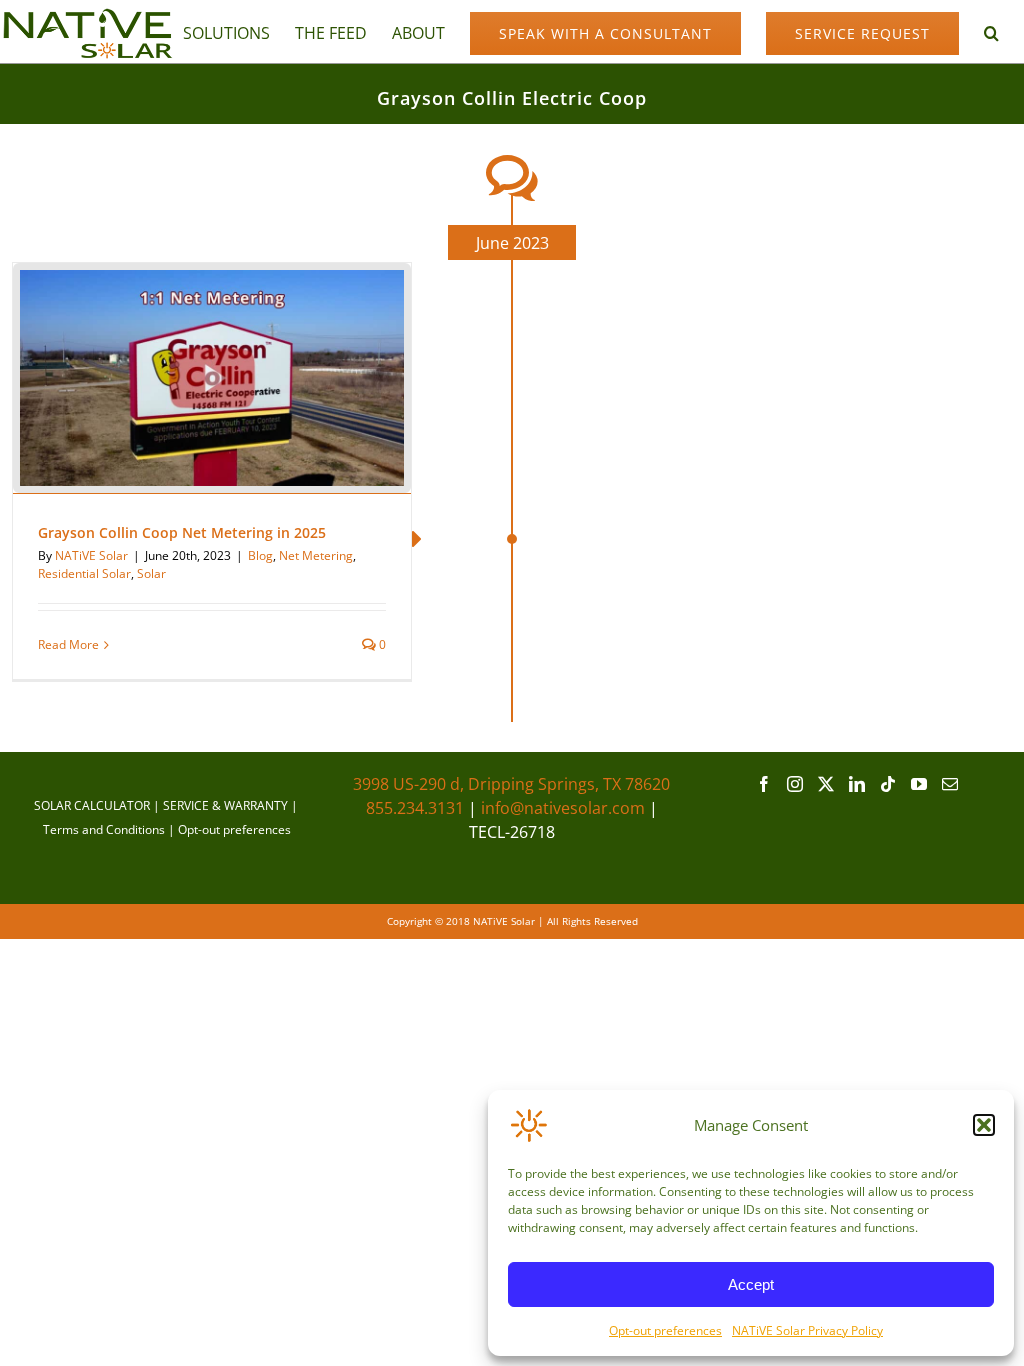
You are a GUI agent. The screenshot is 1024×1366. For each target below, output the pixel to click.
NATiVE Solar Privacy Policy (807, 1330)
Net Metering (316, 555)
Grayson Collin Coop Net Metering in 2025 (182, 532)
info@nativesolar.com (563, 808)
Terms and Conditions (104, 829)
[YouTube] (919, 784)
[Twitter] (826, 784)
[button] (984, 1125)
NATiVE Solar (91, 555)
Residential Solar (84, 573)
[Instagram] (795, 784)
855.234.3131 (415, 808)
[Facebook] (764, 784)
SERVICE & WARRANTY (225, 805)
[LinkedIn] (857, 784)
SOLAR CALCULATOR (92, 805)
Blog (260, 555)
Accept (751, 1284)
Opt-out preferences (665, 1330)
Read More (68, 644)
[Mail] (950, 784)
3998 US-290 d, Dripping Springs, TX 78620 (511, 784)
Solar (151, 573)
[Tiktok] (888, 784)
